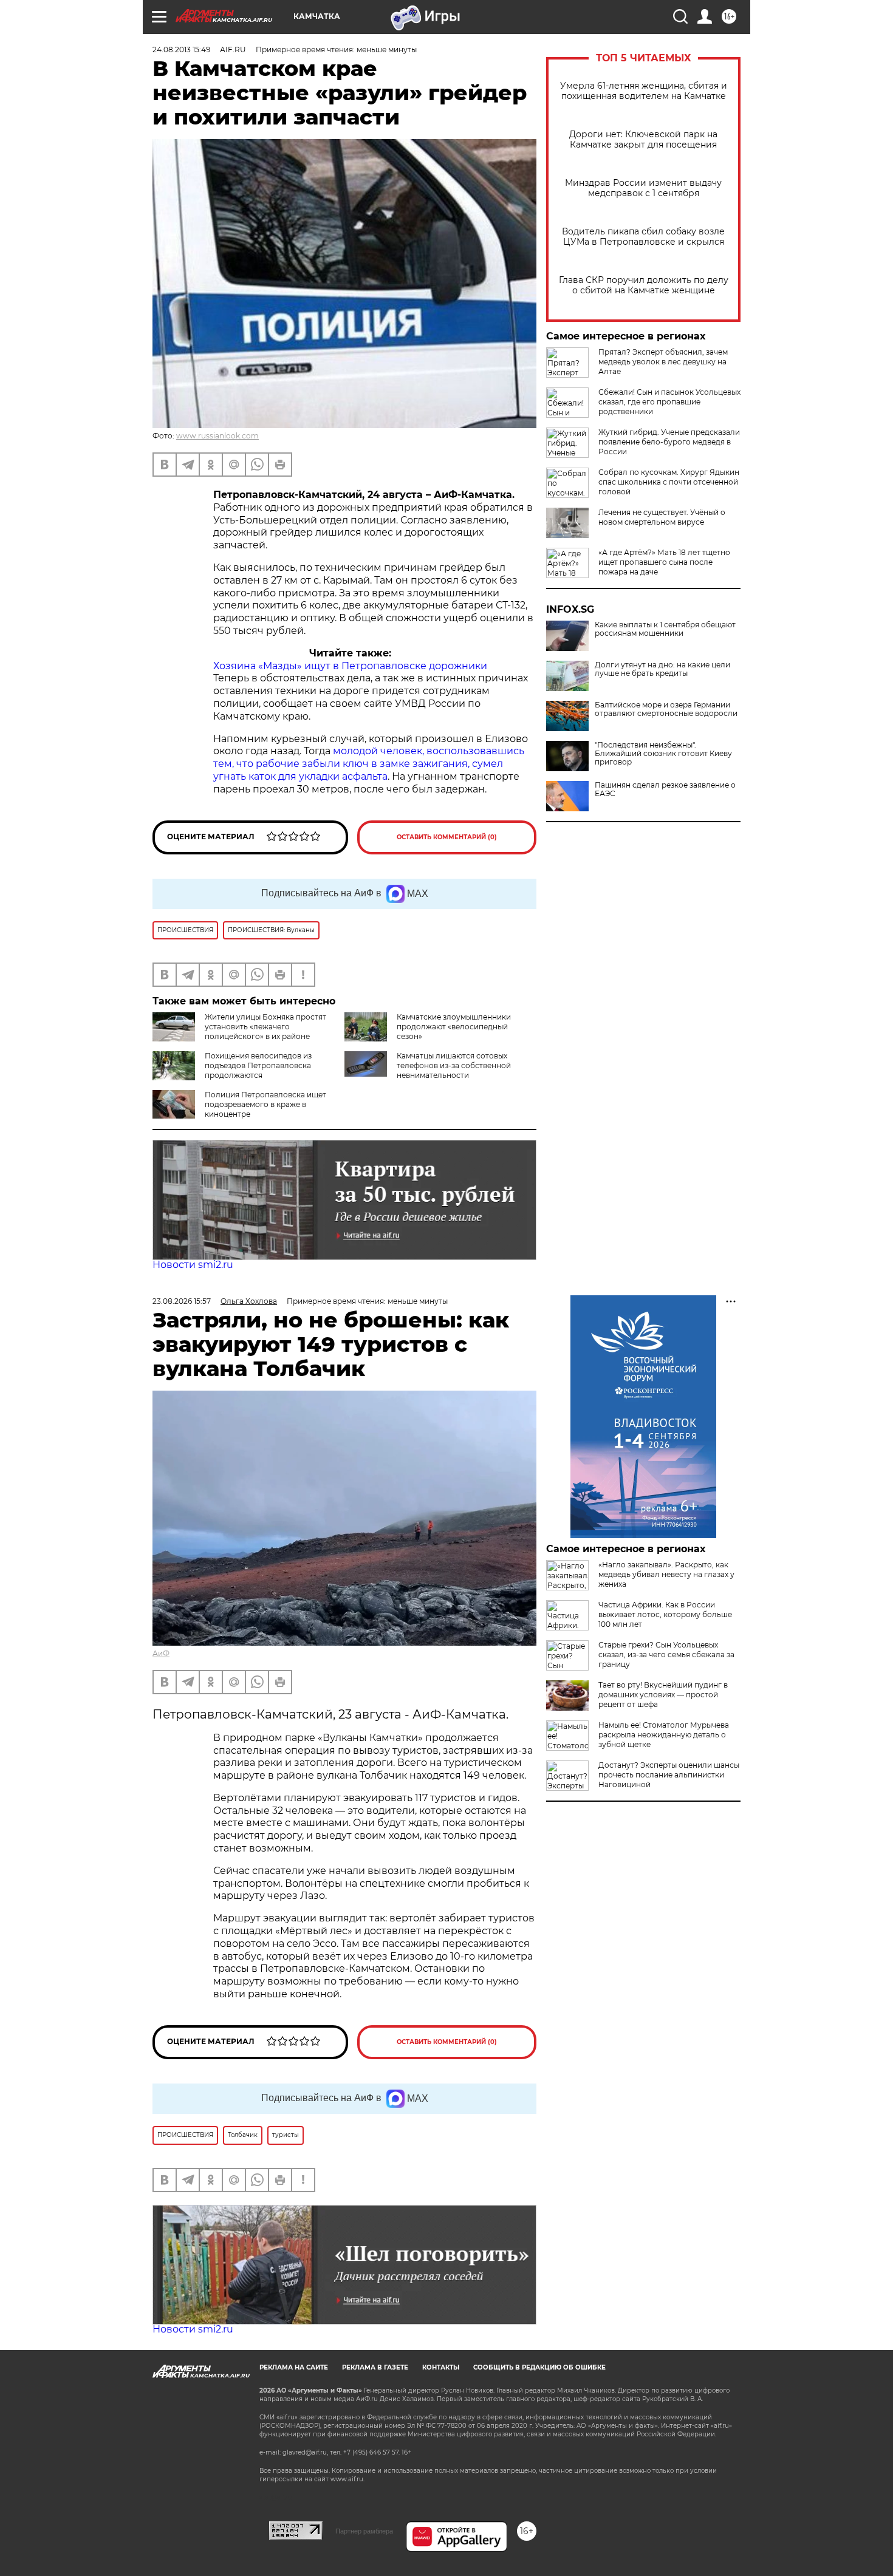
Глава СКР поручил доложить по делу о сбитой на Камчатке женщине (644, 285)
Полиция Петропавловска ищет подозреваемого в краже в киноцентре (265, 1104)
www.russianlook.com (217, 436)
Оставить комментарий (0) (447, 837)
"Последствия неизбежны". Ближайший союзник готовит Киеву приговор (663, 754)
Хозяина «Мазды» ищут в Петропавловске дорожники (350, 666)
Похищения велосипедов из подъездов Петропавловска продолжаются (258, 1065)
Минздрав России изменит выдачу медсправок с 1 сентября (643, 188)
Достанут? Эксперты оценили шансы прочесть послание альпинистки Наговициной (669, 1775)
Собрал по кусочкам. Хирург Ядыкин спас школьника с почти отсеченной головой (669, 482)
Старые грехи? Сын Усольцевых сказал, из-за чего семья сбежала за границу (666, 1654)
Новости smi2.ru (193, 1265)
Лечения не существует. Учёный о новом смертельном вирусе (662, 517)
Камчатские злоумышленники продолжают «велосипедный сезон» (454, 1027)
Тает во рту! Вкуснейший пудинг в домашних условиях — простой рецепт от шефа (663, 1695)
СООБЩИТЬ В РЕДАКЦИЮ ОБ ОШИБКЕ (539, 2367)
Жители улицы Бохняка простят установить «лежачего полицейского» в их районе (265, 1027)
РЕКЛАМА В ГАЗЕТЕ (375, 2367)
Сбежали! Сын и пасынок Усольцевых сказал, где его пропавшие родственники (669, 402)
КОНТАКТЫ (441, 2367)
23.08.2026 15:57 (182, 1301)
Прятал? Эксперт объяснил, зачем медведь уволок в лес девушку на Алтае (663, 362)
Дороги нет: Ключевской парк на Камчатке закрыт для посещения (643, 140)
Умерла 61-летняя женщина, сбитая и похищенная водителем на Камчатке (644, 91)
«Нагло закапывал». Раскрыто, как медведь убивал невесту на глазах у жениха (666, 1574)
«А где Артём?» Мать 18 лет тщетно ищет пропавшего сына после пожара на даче (664, 562)
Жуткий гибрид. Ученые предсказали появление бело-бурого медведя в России (669, 442)
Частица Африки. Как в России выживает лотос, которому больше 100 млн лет (665, 1614)
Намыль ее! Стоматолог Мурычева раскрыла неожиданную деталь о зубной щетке (664, 1735)
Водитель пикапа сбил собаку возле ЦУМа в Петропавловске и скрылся (643, 237)
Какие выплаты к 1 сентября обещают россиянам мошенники (665, 629)
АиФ (161, 1653)
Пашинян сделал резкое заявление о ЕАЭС (665, 789)
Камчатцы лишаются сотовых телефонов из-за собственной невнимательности (454, 1065)
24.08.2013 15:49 (181, 49)
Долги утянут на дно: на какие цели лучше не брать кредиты (662, 669)
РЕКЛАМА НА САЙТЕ (294, 2367)
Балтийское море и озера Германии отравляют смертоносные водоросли (666, 709)
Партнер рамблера (364, 2531)
